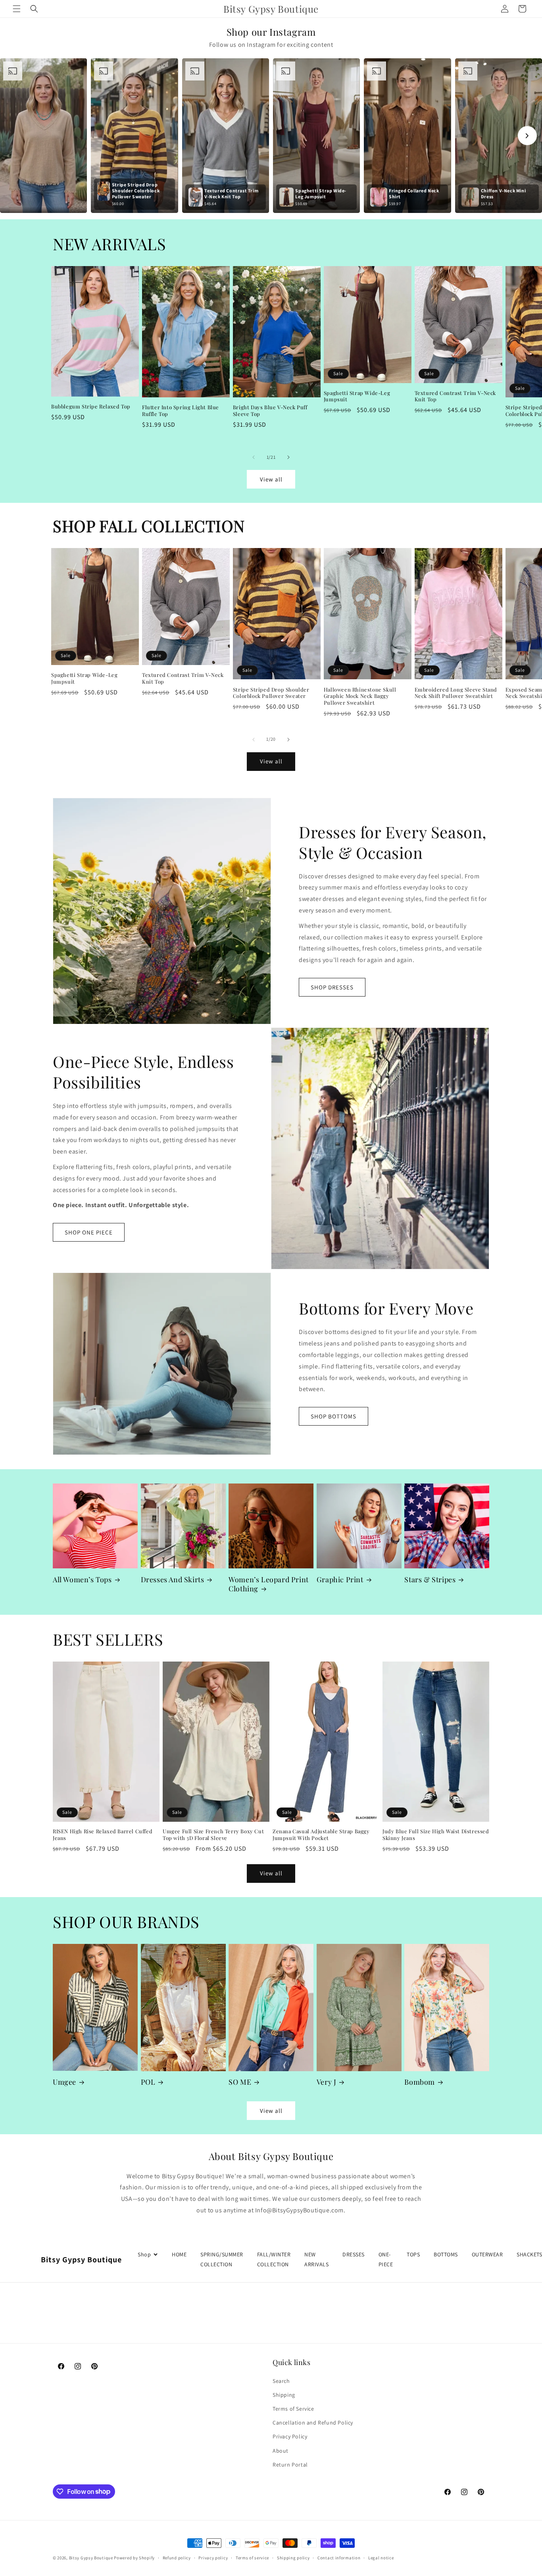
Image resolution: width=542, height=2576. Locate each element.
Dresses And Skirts (173, 1580)
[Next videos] (527, 136)
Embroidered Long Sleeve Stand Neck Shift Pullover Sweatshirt (456, 693)
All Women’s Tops (82, 1580)
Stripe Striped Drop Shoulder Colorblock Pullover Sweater (271, 693)
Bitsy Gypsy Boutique (91, 2558)
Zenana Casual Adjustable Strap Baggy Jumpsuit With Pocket (321, 1835)
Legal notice (381, 2557)
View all (271, 479)
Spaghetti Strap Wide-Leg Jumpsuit (357, 396)
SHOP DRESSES (332, 987)
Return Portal (290, 2464)
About (281, 2450)
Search (281, 2380)
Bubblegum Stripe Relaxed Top (91, 406)
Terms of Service (293, 2409)
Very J (327, 2082)
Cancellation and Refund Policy (313, 2423)
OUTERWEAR (487, 2254)
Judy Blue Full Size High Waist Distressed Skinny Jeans (436, 1835)
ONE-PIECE (386, 2259)
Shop (144, 2254)
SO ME (240, 2082)
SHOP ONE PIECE (89, 1232)
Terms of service (252, 2557)
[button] (17, 9)
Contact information (339, 2557)
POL (148, 2082)
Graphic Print (340, 1580)
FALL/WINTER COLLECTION (274, 2259)
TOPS (413, 2254)
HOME (179, 2254)
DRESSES (354, 2254)
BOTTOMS (446, 2254)
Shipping (284, 2394)
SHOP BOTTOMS (333, 1416)
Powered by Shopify (134, 2558)
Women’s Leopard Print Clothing (269, 1584)
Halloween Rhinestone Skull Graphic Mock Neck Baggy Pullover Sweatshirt (360, 696)
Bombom (420, 2082)
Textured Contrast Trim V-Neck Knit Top (455, 396)
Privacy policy (213, 2557)
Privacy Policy (290, 2436)
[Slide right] (288, 457)
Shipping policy (293, 2557)
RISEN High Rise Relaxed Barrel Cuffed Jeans (103, 1835)
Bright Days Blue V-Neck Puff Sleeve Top (270, 411)
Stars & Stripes (430, 1580)
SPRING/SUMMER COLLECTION (222, 2259)
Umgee (64, 2082)
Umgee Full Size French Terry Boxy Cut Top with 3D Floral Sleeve (213, 1835)
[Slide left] (254, 457)
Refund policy (177, 2557)
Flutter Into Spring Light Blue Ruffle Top (181, 411)
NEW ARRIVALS (316, 2259)
